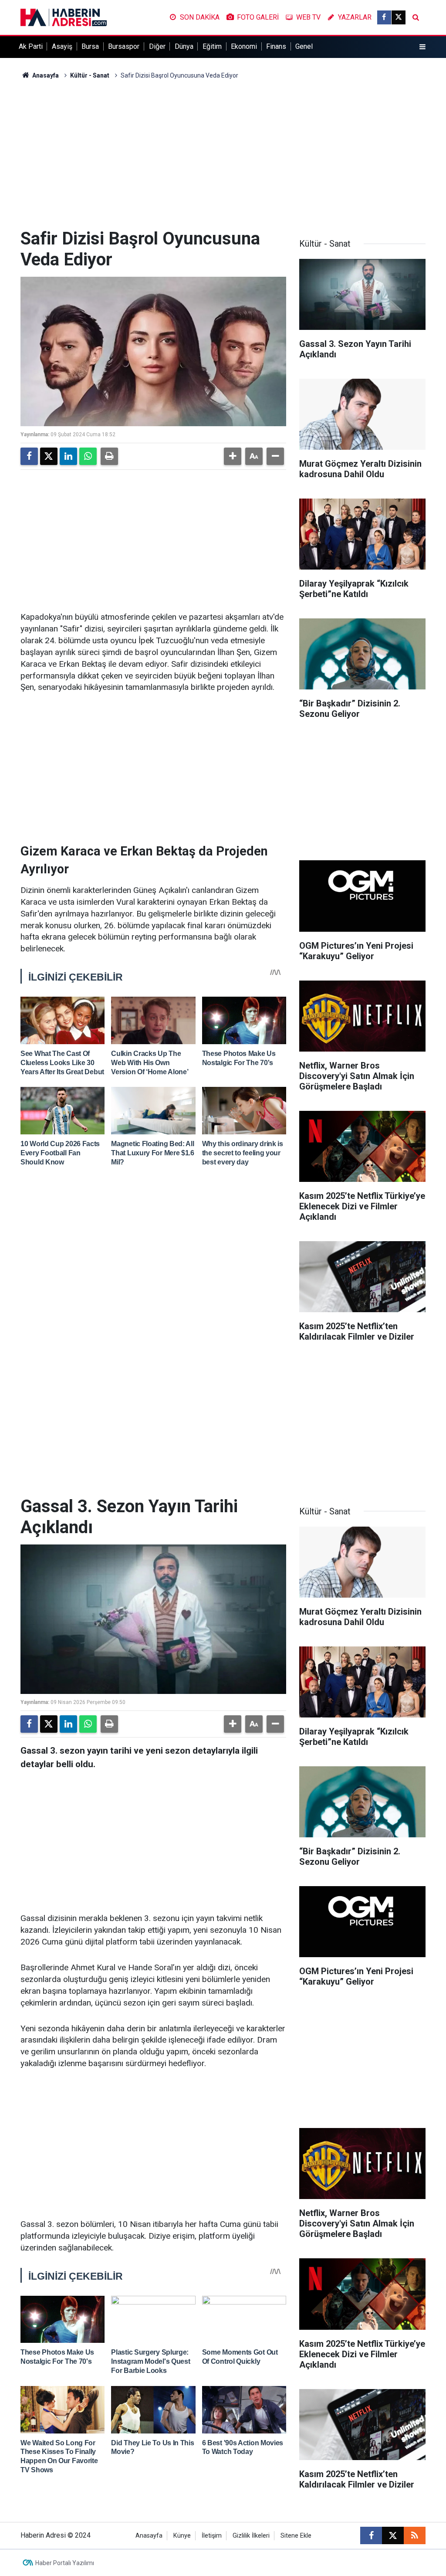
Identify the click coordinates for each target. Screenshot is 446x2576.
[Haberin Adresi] (64, 17)
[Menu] (422, 47)
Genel (304, 46)
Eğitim (212, 46)
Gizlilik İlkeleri (251, 2536)
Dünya (184, 46)
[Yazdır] (109, 456)
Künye (182, 2536)
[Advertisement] (223, 154)
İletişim (212, 2536)
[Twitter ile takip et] (399, 17)
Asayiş (62, 46)
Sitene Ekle (296, 2536)
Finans (276, 46)
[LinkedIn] (68, 456)
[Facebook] (29, 456)
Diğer (157, 46)
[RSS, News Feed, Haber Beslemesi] (415, 2535)
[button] (233, 456)
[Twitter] (49, 456)
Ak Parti (31, 46)
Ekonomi (244, 46)
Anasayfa (45, 75)
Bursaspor (124, 46)
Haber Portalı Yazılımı (65, 2563)
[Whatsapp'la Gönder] (88, 456)
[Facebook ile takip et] (384, 17)
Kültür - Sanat (90, 75)
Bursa (90, 46)
